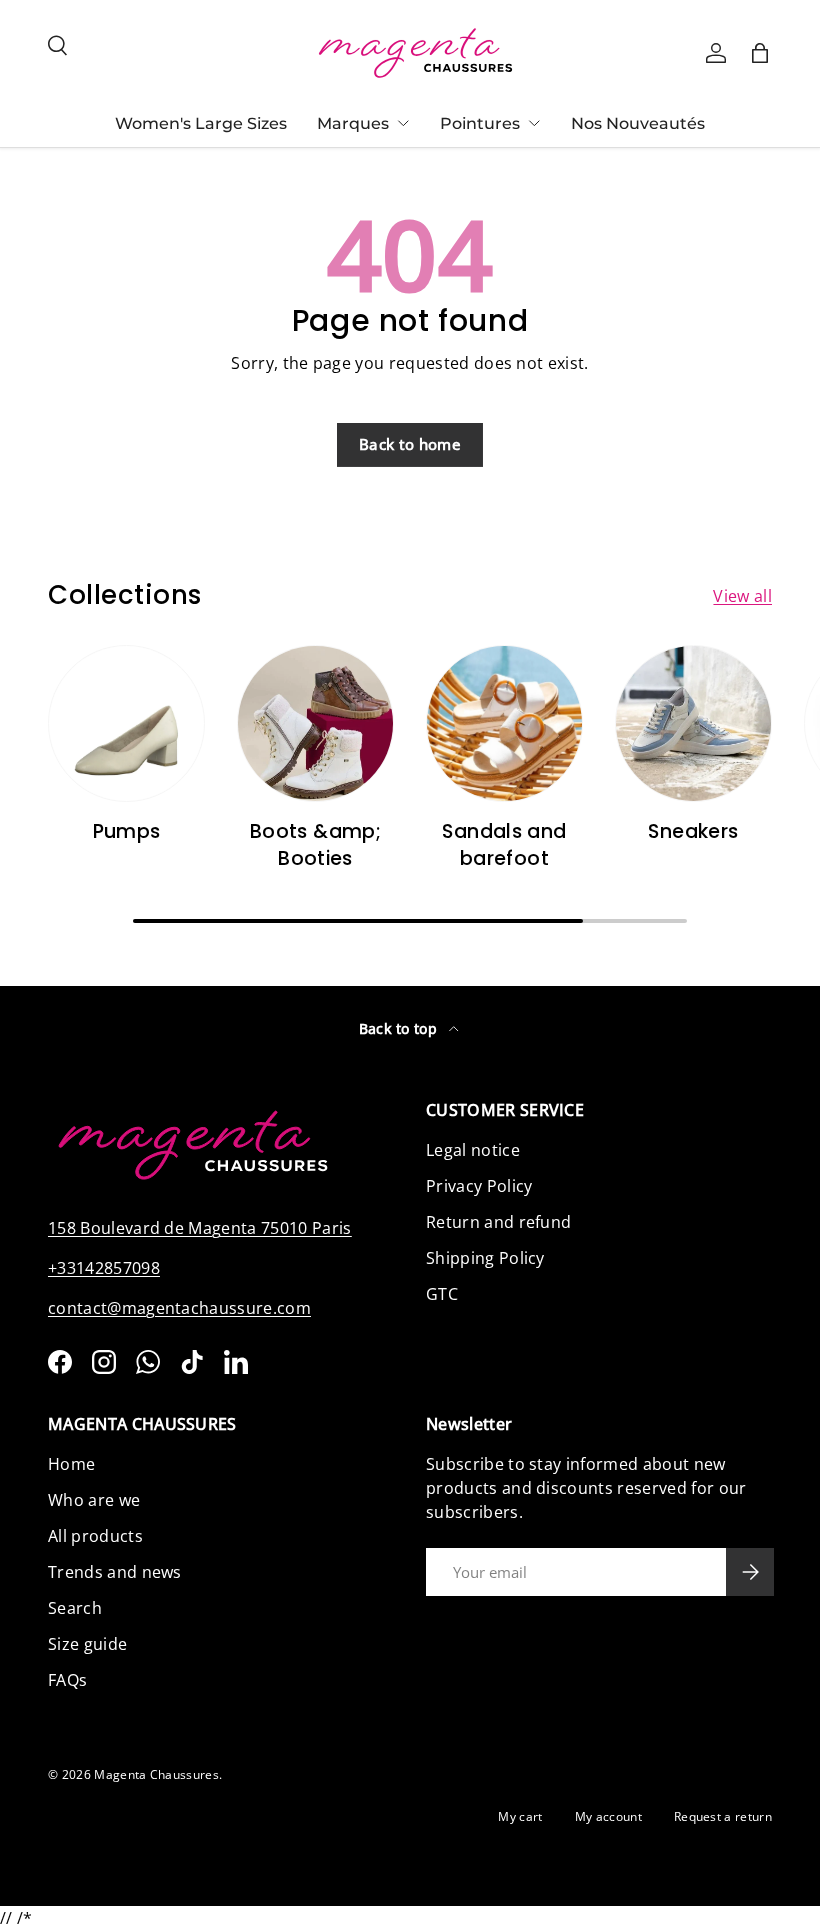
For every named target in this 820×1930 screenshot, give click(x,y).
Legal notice (473, 1150)
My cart (520, 1816)
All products (95, 1536)
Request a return (723, 1816)
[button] (760, 53)
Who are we (94, 1500)
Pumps (127, 831)
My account (608, 1816)
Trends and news (115, 1572)
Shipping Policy (485, 1258)
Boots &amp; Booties (315, 845)
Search (75, 1608)
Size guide (87, 1644)
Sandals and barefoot (504, 845)
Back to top (400, 1028)
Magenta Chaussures (156, 1774)
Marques (353, 123)
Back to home (410, 444)
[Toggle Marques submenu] (403, 123)
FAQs (67, 1680)
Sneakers (693, 831)
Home (71, 1464)
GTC (442, 1294)
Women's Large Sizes (201, 123)
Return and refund (498, 1222)
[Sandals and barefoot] (504, 723)
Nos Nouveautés (638, 123)
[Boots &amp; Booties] (315, 723)
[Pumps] (126, 723)
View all (742, 596)
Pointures (480, 123)
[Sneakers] (693, 723)
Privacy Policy (479, 1186)
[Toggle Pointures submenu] (534, 123)
